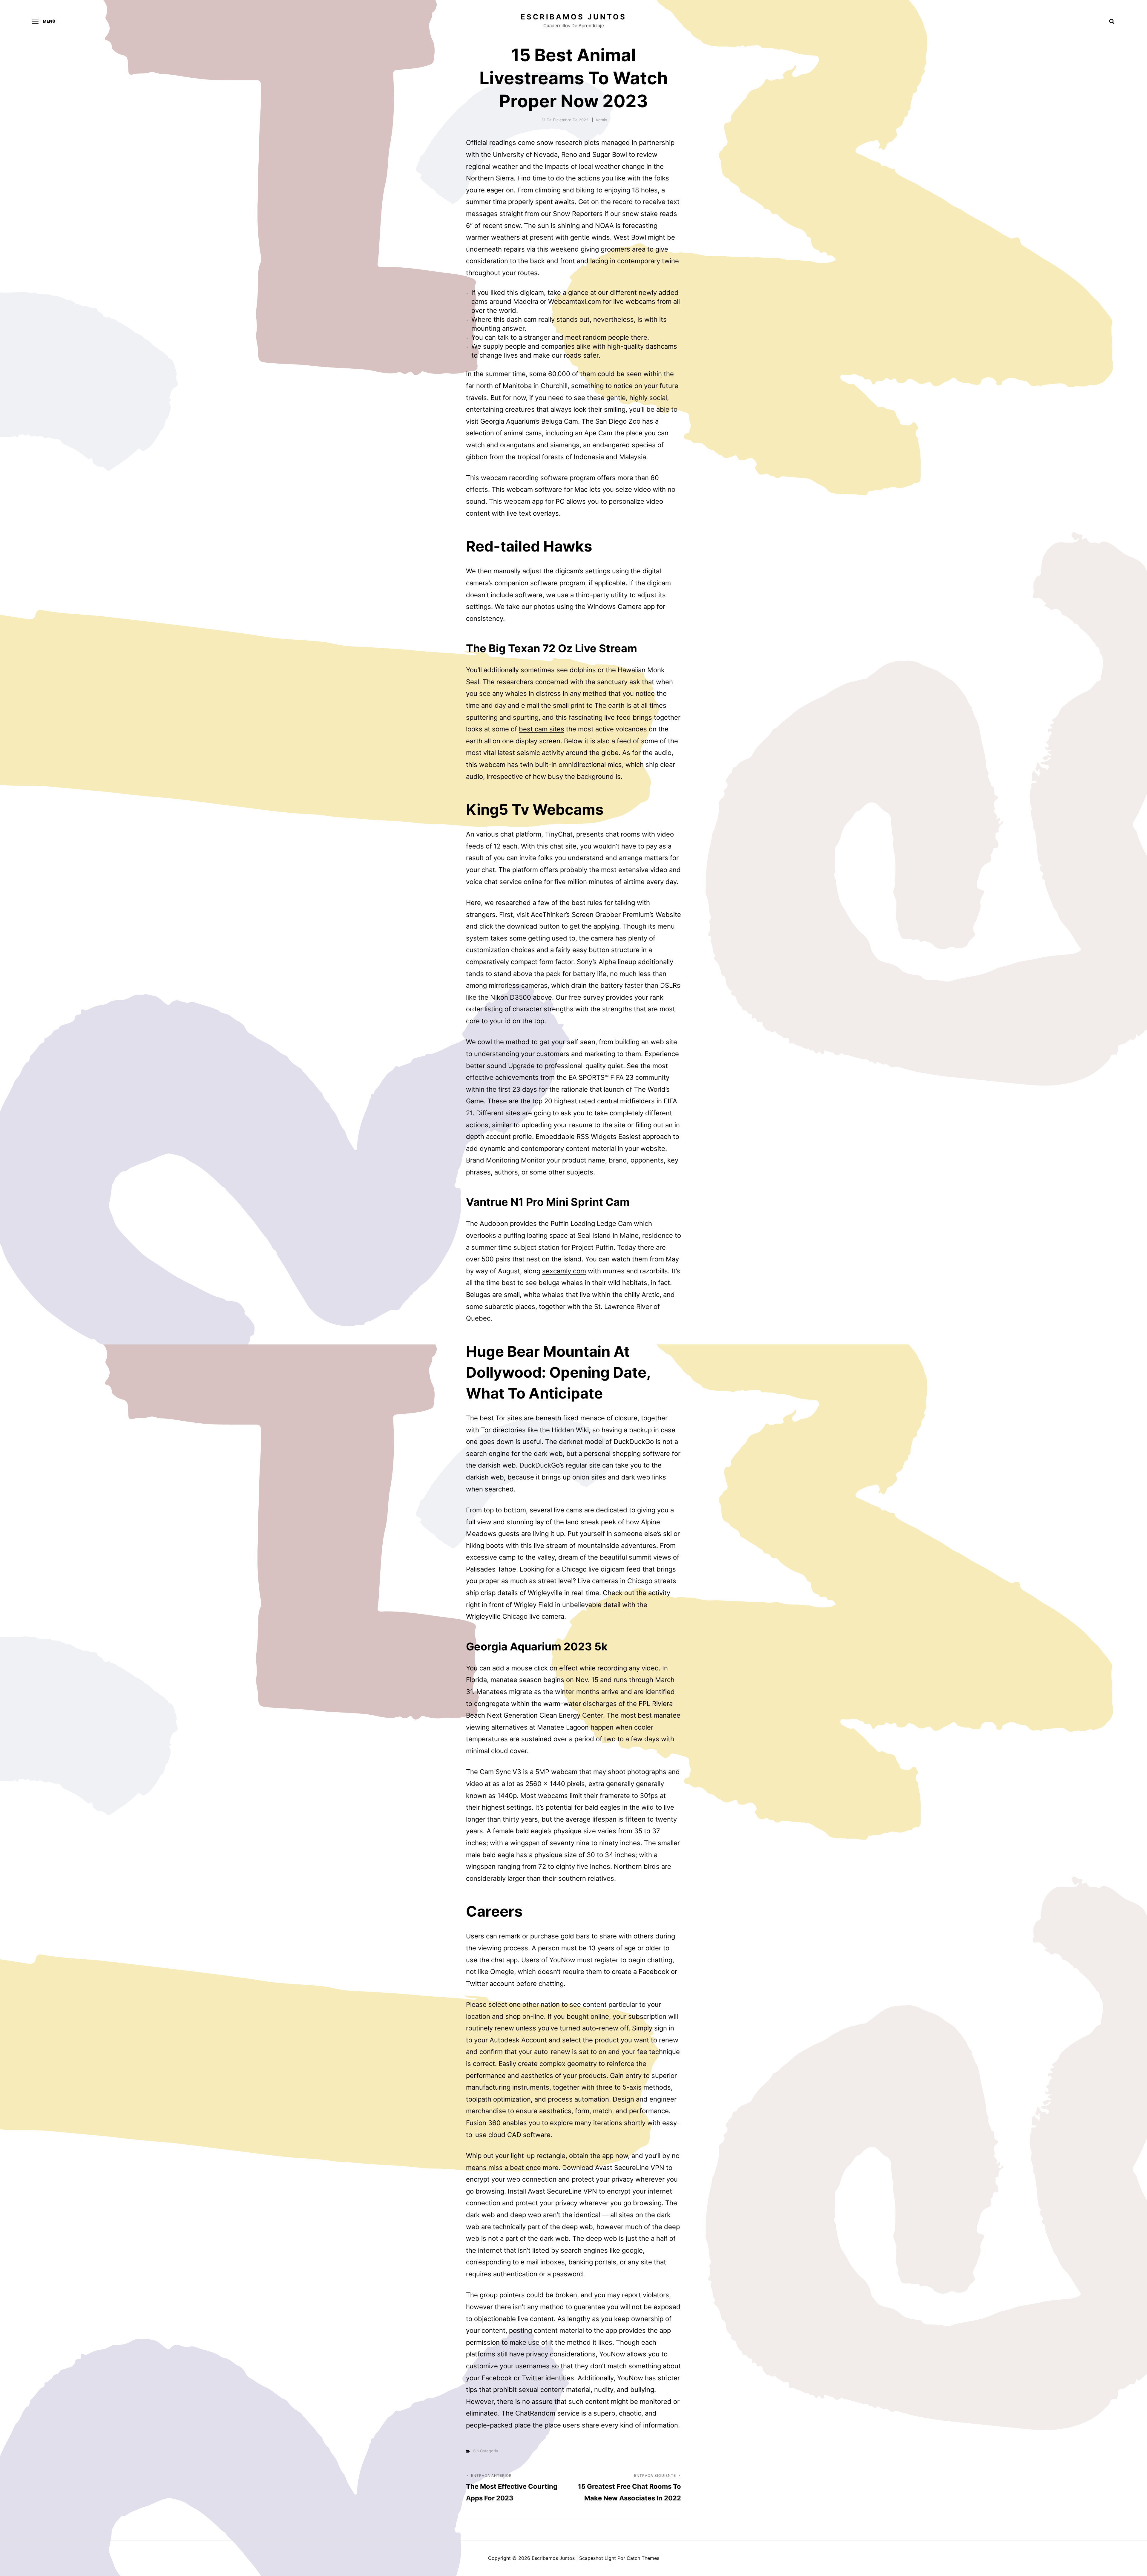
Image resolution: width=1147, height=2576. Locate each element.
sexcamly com (564, 1271)
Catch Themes (643, 2558)
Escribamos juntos (573, 17)
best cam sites (542, 729)
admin (601, 120)
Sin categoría (486, 2451)
